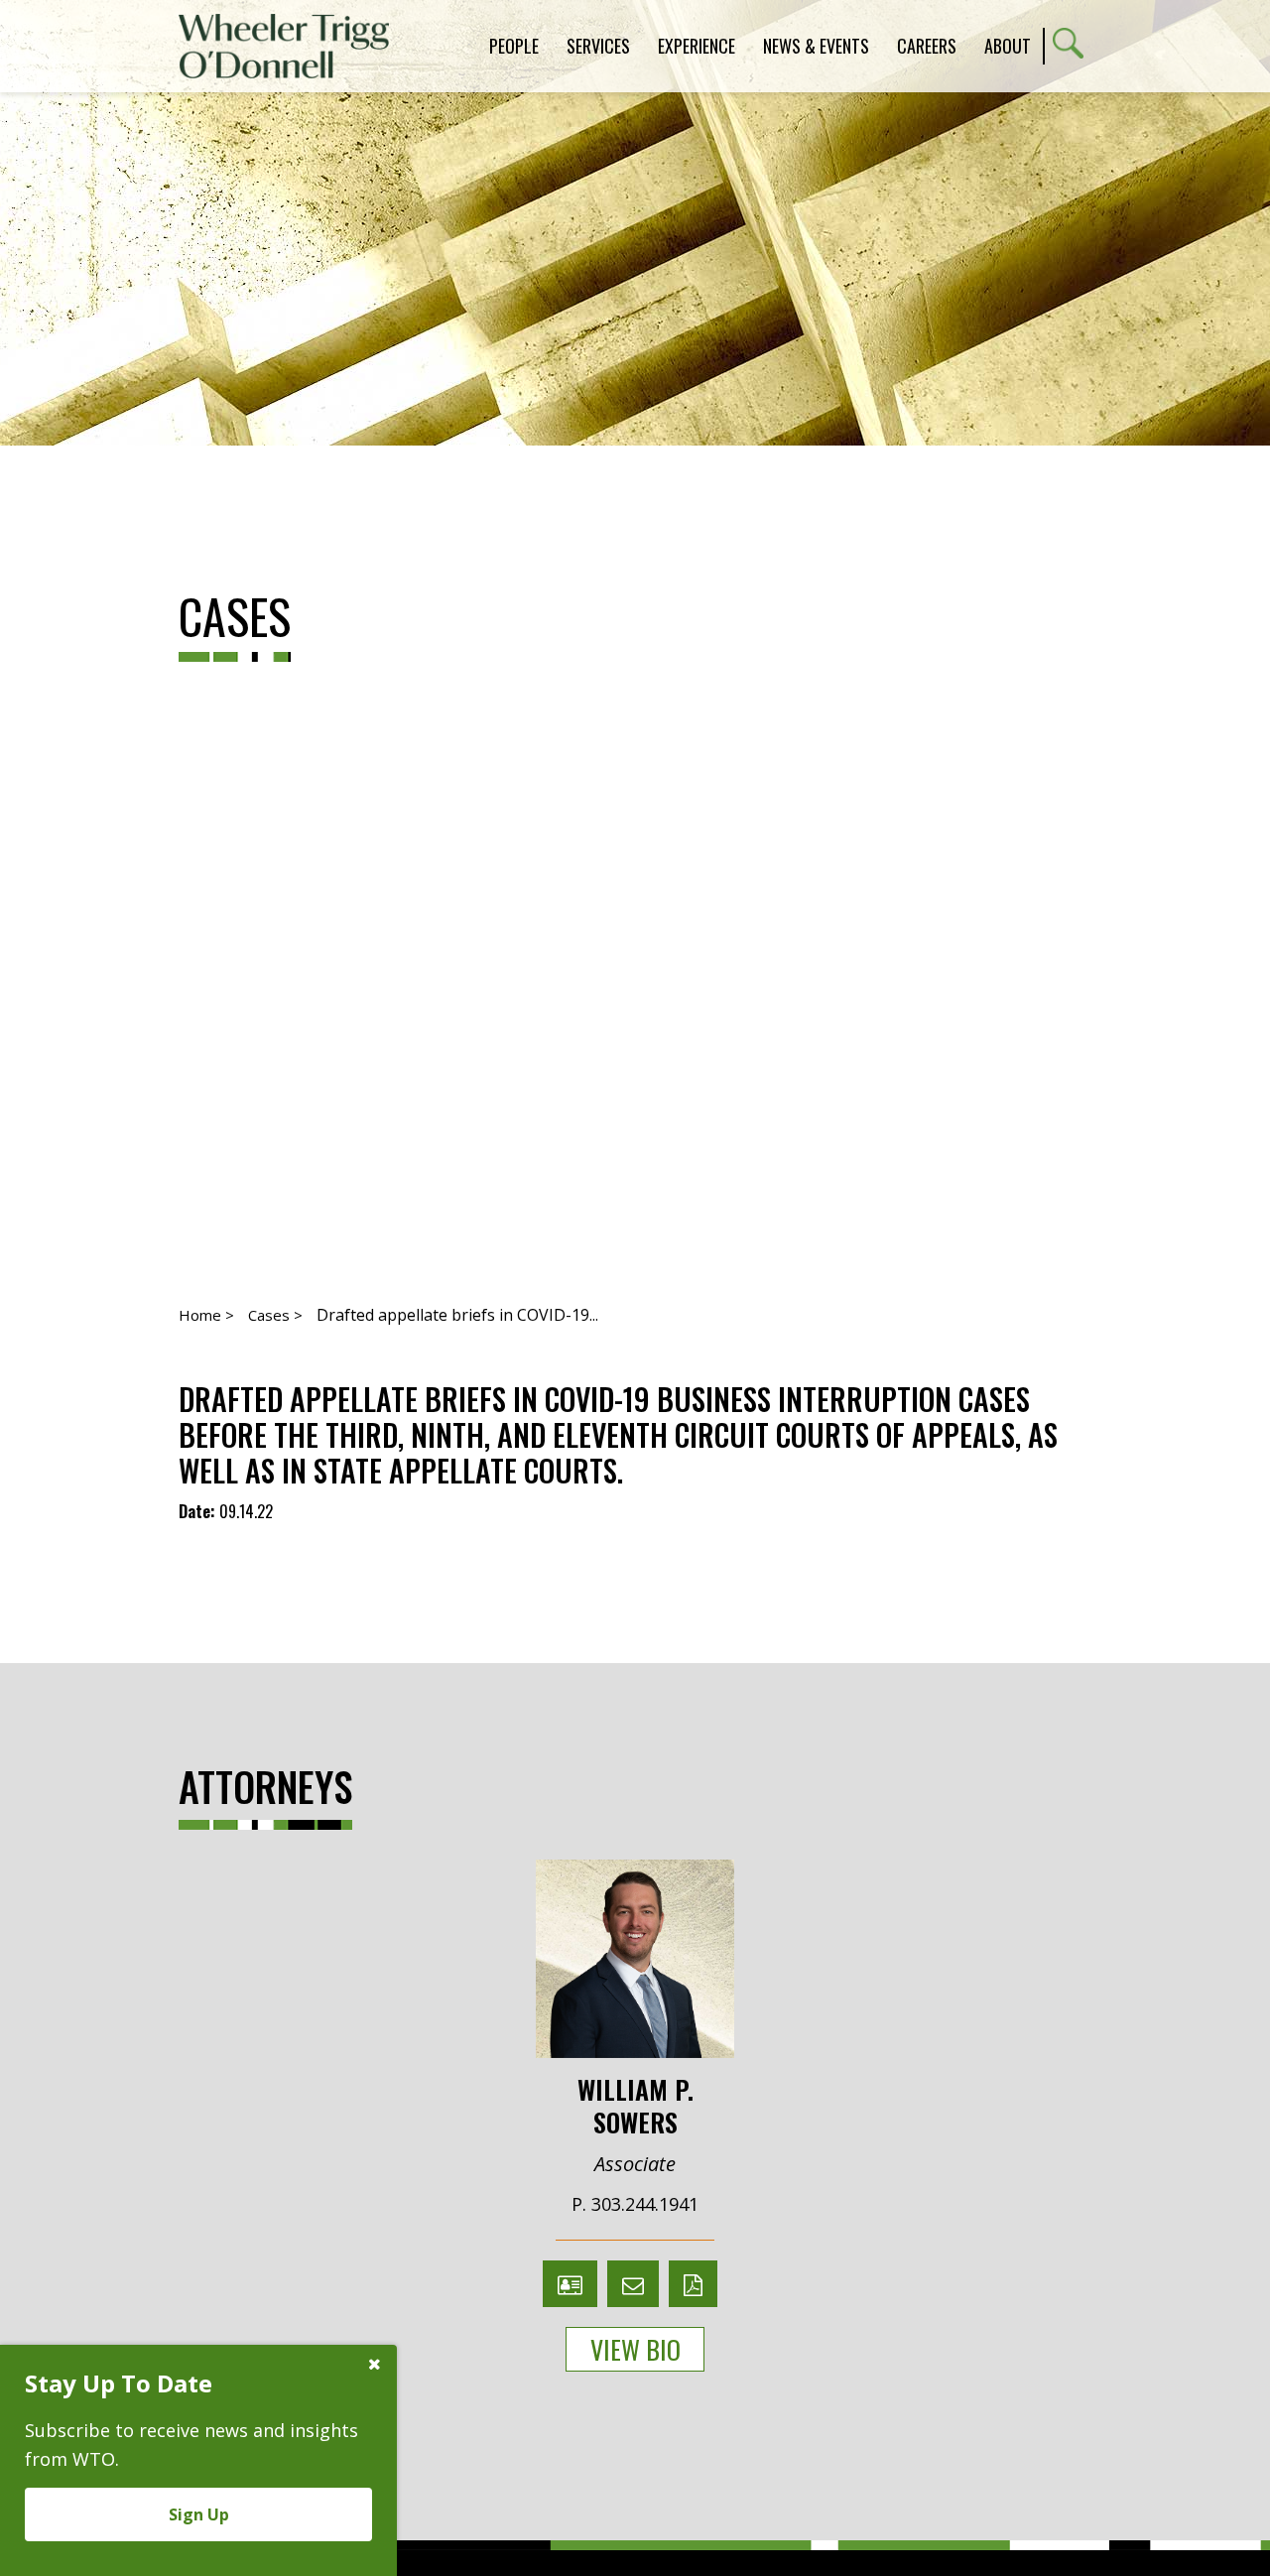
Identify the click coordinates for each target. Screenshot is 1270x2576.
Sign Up (199, 2514)
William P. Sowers (635, 2104)
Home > (206, 1315)
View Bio (635, 2349)
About (1008, 46)
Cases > (275, 1315)
